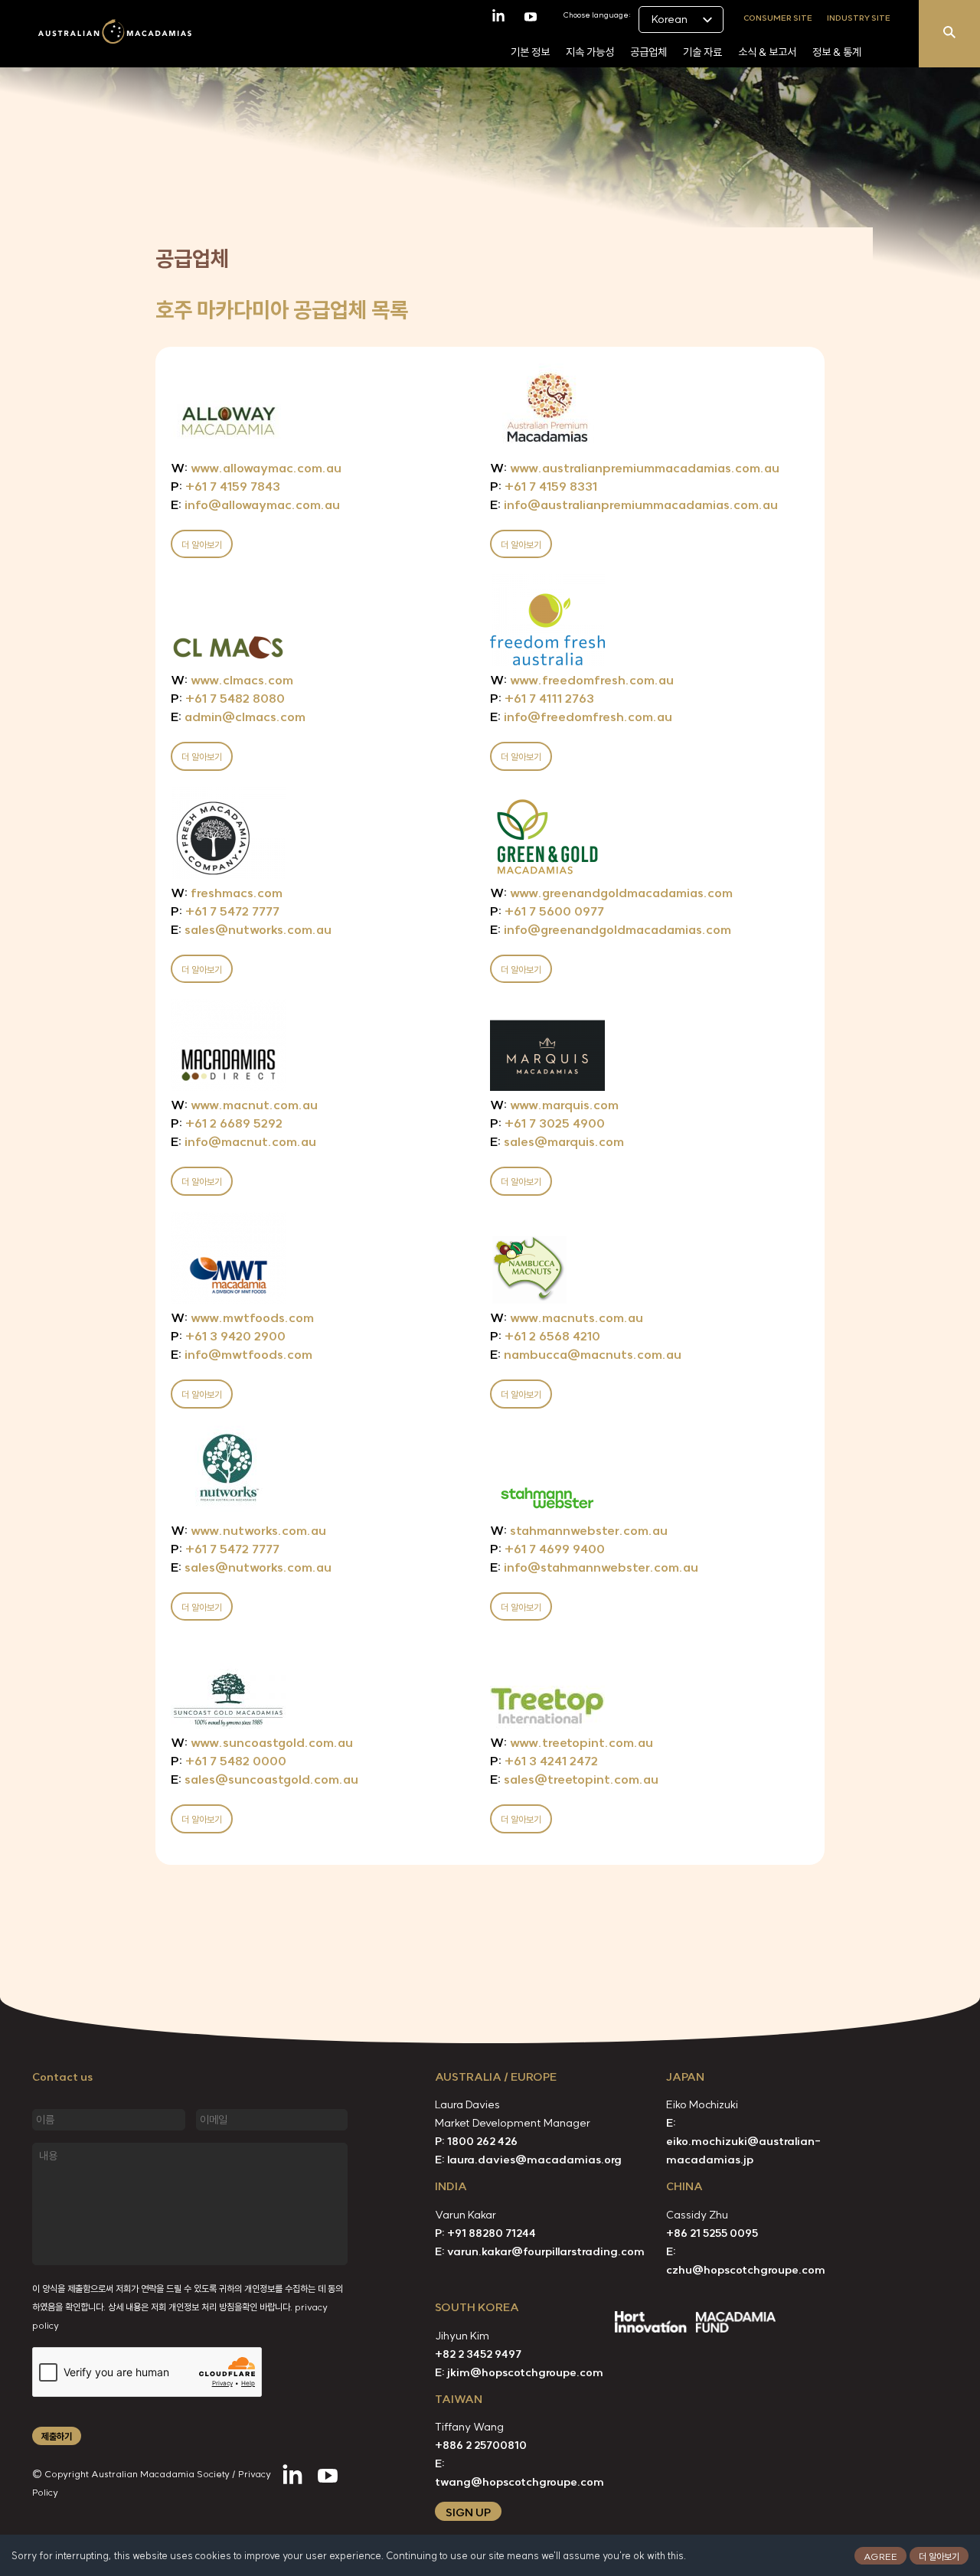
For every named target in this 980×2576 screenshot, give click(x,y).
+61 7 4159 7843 (225, 486)
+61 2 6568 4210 (545, 1336)
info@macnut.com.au (243, 1141)
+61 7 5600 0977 (547, 911)
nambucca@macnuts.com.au (586, 1354)
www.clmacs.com (232, 680)
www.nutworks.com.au (248, 1530)
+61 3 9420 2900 (228, 1336)
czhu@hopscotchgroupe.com (746, 2270)
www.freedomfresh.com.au (582, 680)
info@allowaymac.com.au (255, 504)
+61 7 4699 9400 (547, 1549)
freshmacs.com (227, 893)
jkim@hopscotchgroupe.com (525, 2372)
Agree (880, 2556)
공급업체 (648, 52)
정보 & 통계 (837, 52)
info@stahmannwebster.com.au (594, 1567)
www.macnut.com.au (244, 1105)
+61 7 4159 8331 (544, 486)
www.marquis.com (554, 1105)
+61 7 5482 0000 (229, 1761)
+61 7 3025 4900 (547, 1123)
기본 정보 (530, 52)
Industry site (859, 17)
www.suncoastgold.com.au (262, 1742)
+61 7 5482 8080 (228, 698)
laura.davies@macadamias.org (534, 2160)
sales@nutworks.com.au (251, 929)
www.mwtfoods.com (242, 1317)
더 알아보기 (939, 2556)
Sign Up (468, 2512)
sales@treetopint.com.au (574, 1779)
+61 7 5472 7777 (225, 911)
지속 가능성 (590, 52)
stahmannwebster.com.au (579, 1530)
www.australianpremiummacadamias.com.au (635, 468)
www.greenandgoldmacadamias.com (611, 893)
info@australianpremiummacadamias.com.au (634, 504)
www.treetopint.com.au (572, 1742)
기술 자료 (702, 52)
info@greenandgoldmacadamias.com (611, 929)
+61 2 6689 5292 (227, 1123)
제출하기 (57, 2436)
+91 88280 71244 (492, 2233)
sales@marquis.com (557, 1141)
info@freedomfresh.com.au (581, 717)
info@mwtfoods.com (242, 1354)
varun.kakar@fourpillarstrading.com (546, 2251)
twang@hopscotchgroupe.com (519, 2482)
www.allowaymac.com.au (256, 468)
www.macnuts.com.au (567, 1317)
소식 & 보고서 (767, 52)
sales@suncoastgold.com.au (265, 1779)
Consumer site (778, 17)
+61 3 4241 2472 (544, 1761)
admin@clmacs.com (238, 717)
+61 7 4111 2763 (542, 698)
